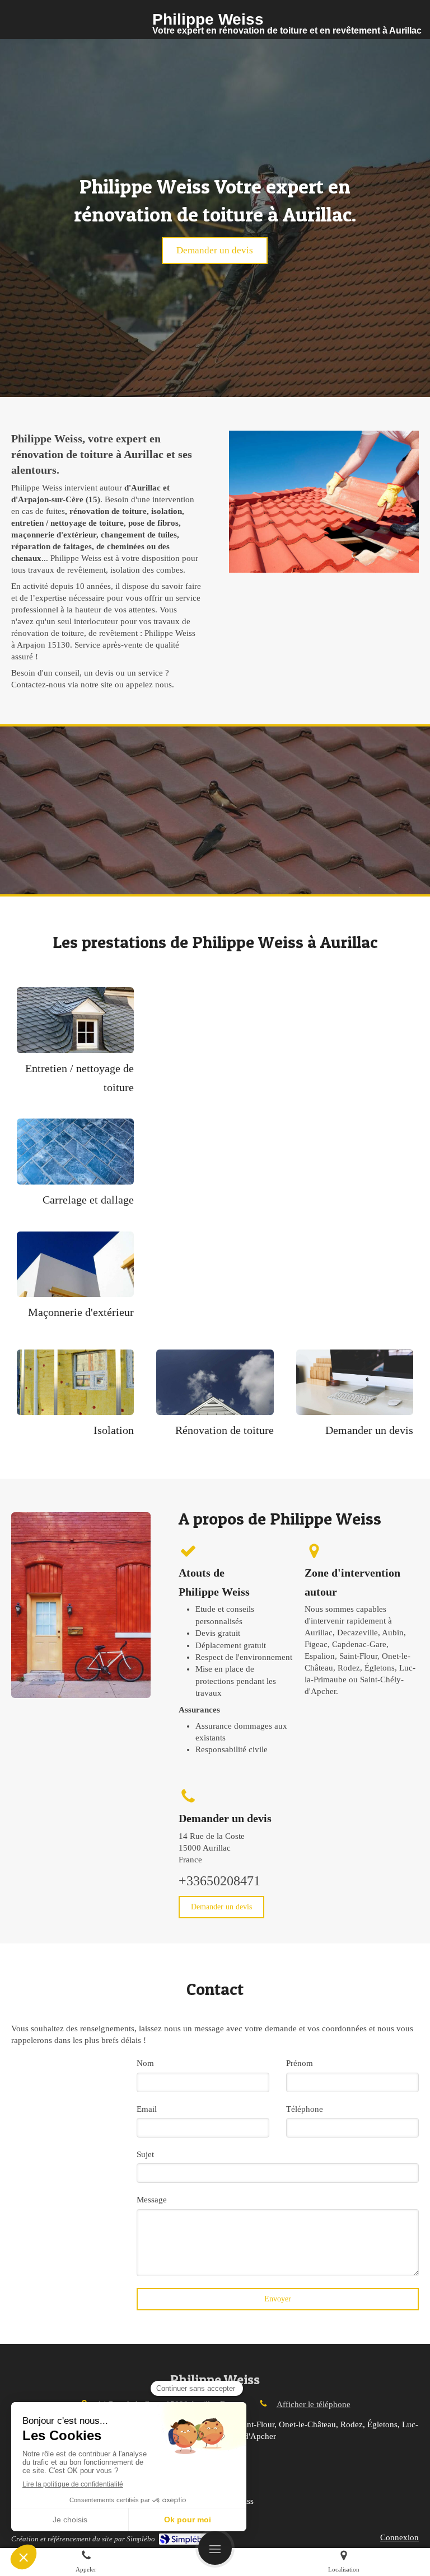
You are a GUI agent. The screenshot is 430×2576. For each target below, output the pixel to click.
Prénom (300, 2063)
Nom (145, 2063)
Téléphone (305, 2109)
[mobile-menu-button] (215, 2548)
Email (147, 2109)
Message (152, 2200)
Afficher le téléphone (314, 2404)
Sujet (145, 2154)
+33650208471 (219, 1881)
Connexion (399, 2537)
